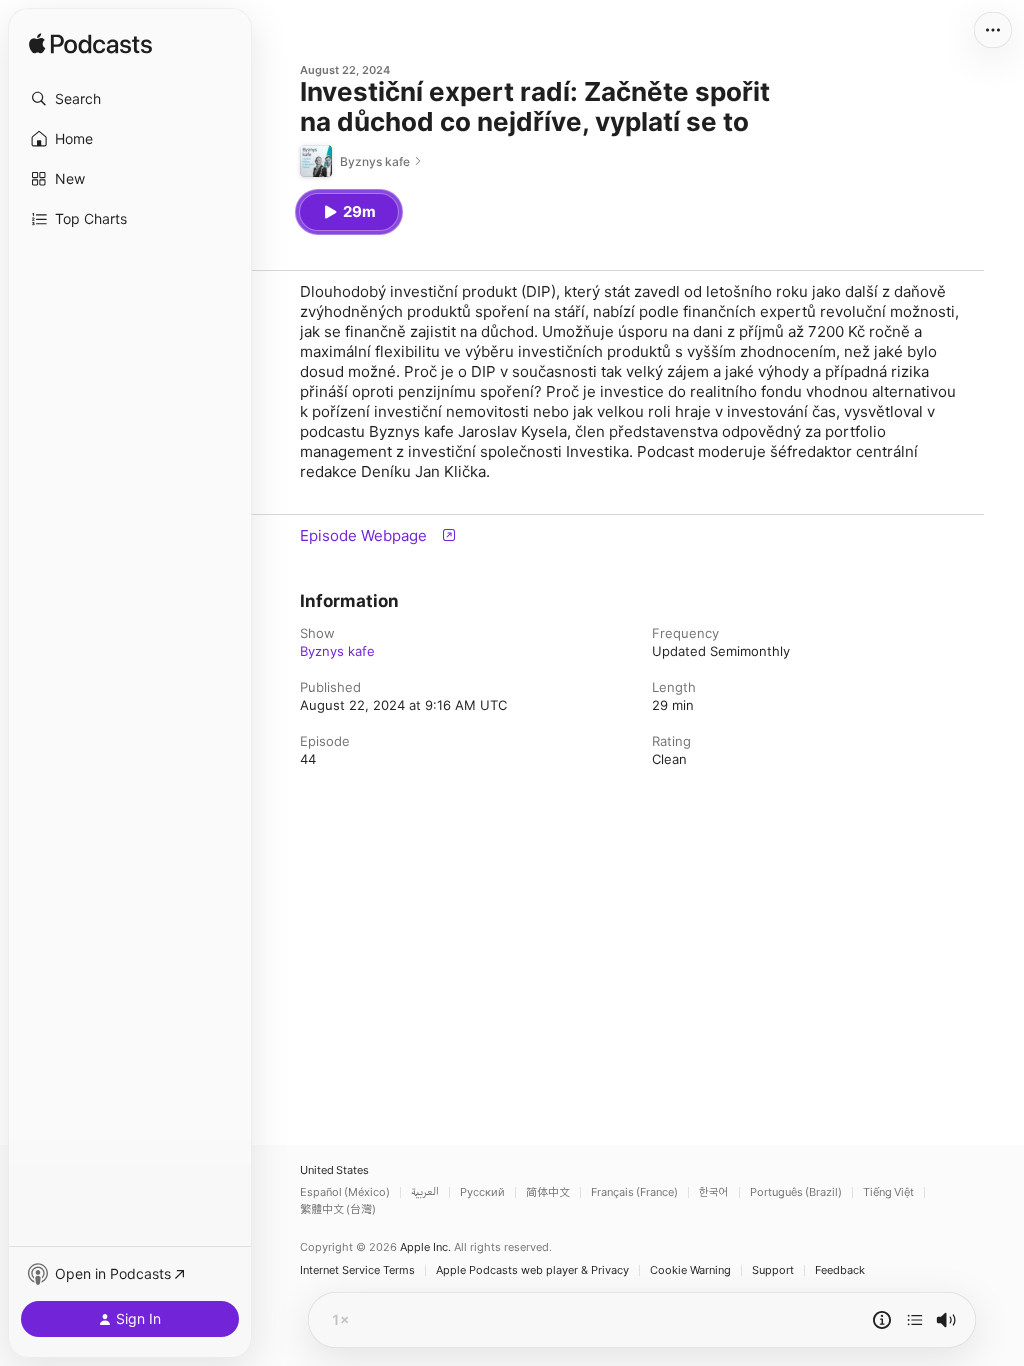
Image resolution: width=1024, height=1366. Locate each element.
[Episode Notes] (882, 1320)
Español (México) (345, 1192)
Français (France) (634, 1192)
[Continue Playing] (915, 1320)
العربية (425, 1192)
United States (334, 1170)
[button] (130, 99)
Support (773, 1270)
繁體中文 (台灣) (338, 1209)
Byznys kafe (337, 651)
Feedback (840, 1270)
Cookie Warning (690, 1270)
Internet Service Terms (357, 1270)
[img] (90, 45)
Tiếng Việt (888, 1192)
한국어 (714, 1192)
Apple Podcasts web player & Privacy (532, 1270)
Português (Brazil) (796, 1192)
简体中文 (548, 1192)
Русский (482, 1192)
